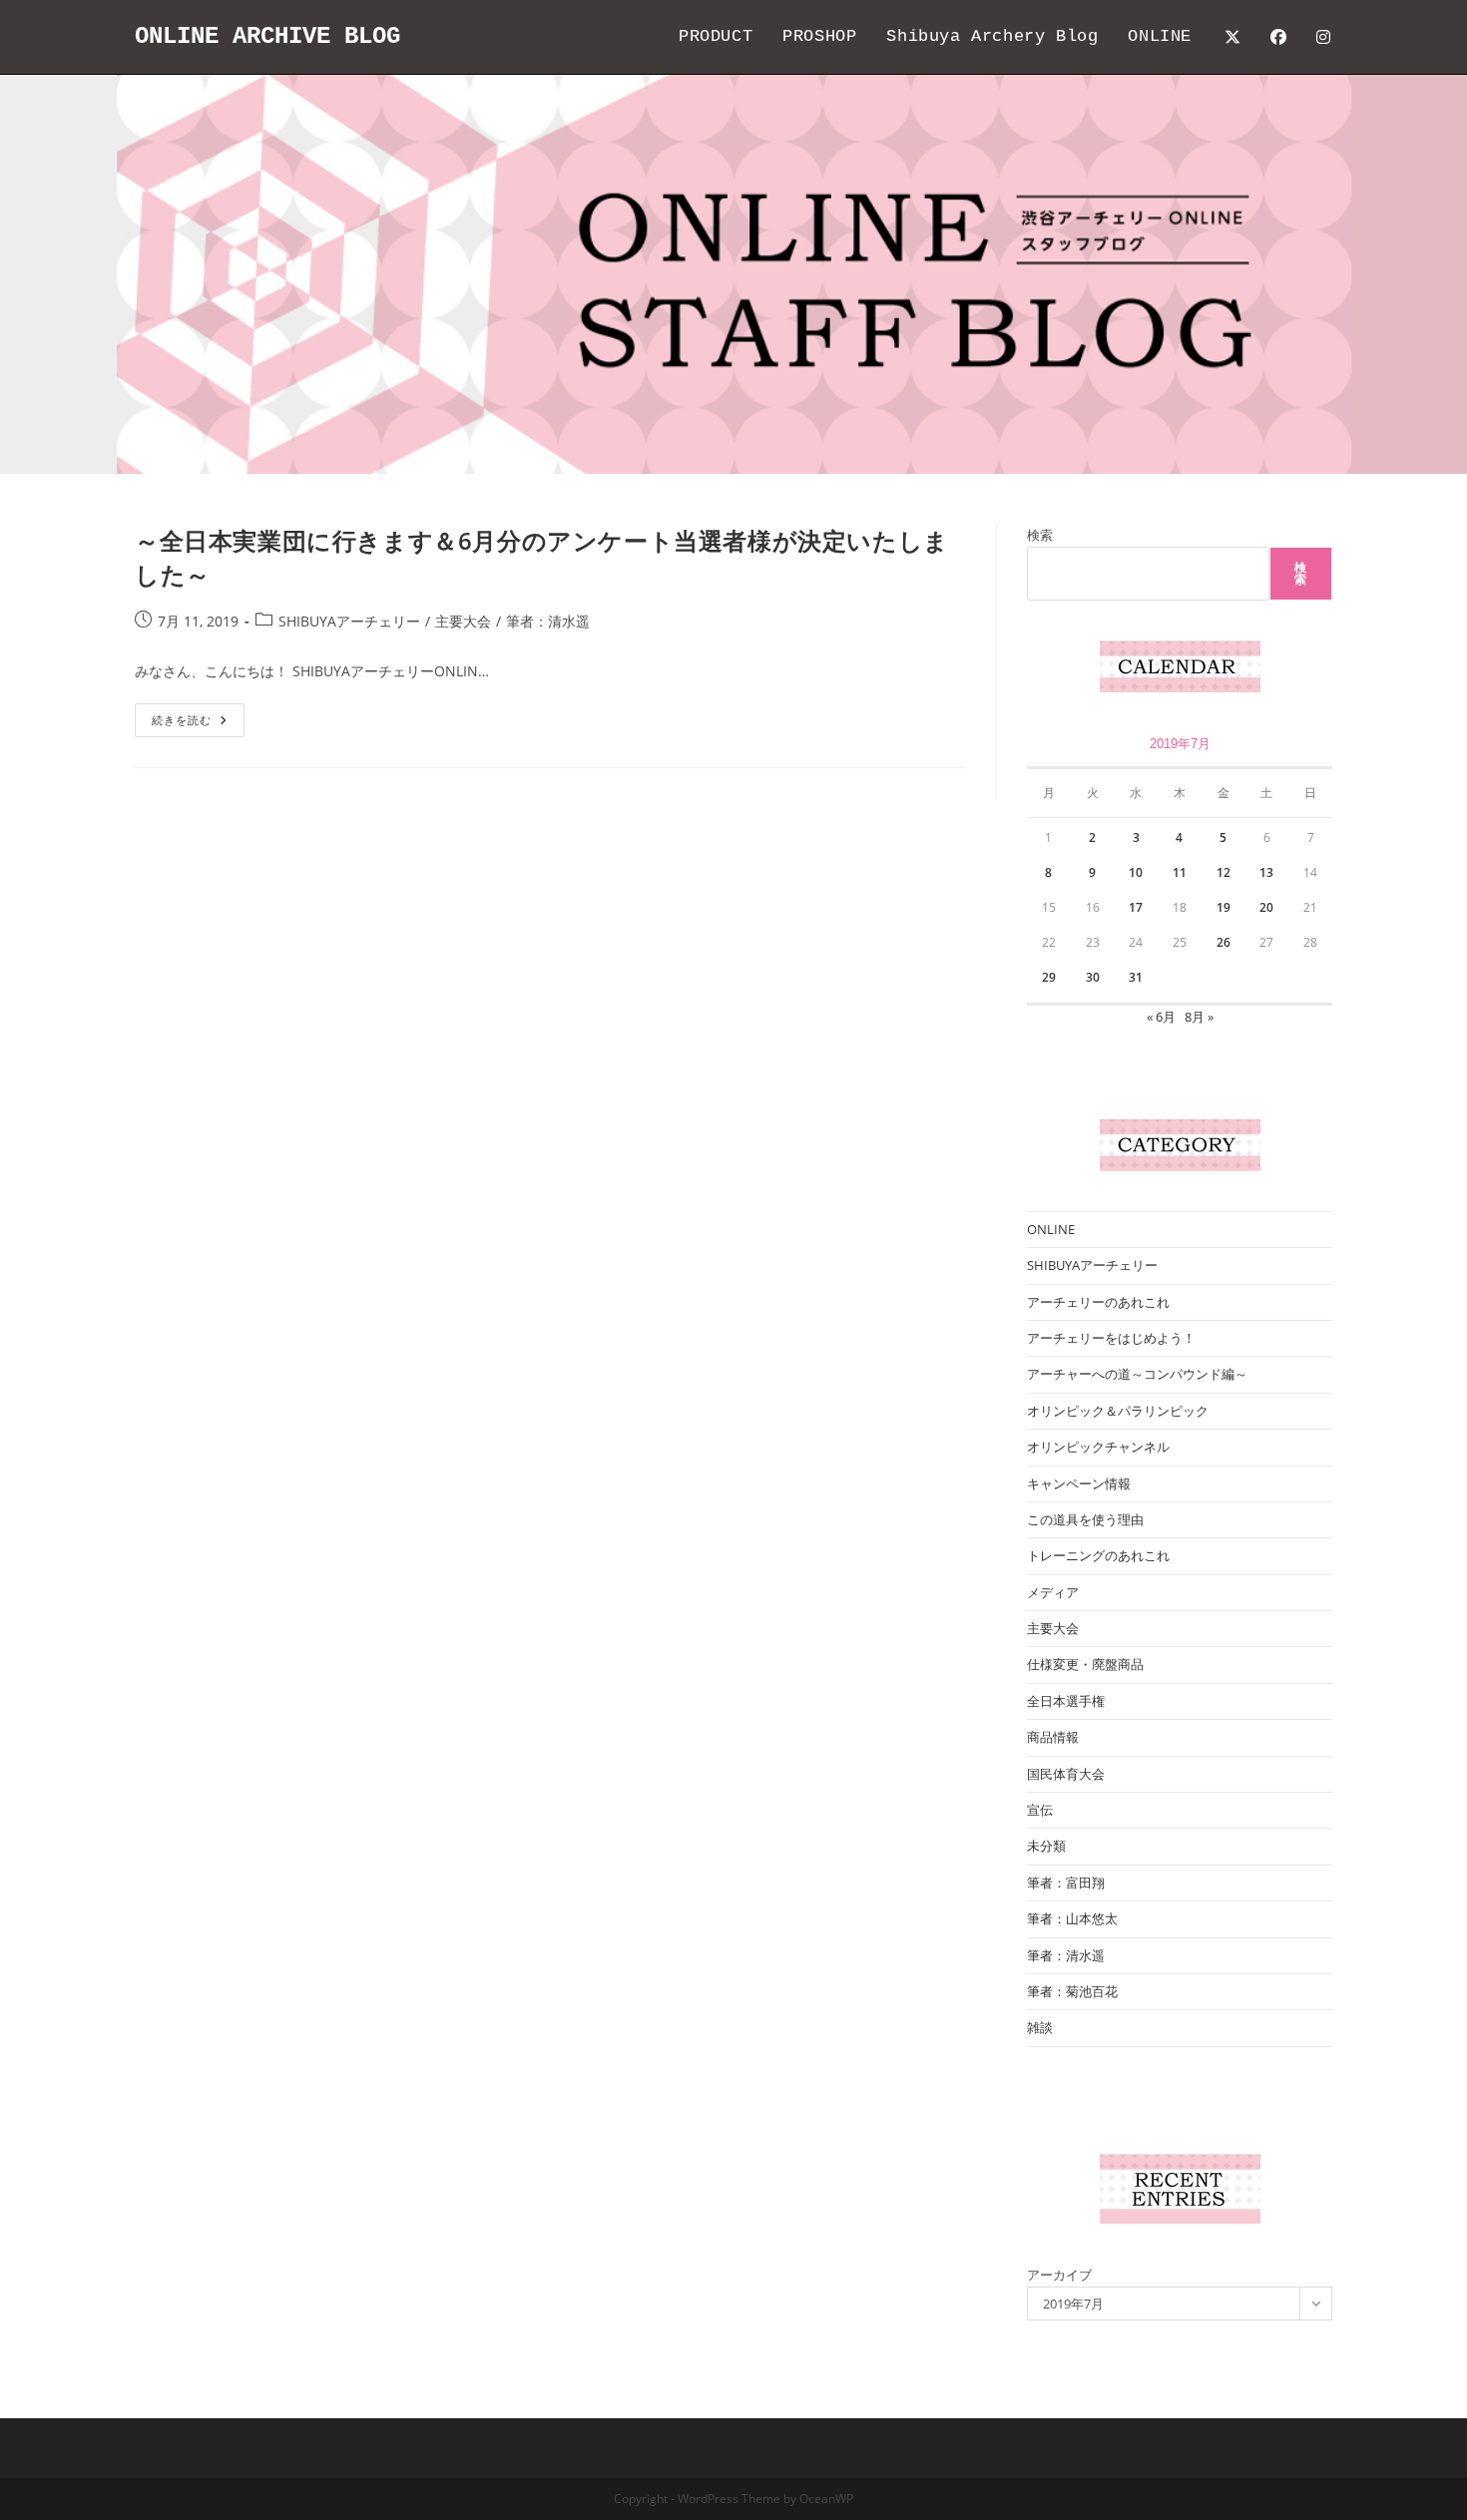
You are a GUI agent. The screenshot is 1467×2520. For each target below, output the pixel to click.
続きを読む (189, 724)
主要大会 (463, 621)
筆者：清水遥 (548, 621)
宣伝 (1040, 1810)
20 (1266, 907)
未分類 (1046, 1846)
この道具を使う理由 (1085, 1519)
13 (1266, 872)
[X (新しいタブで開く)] (1232, 37)
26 (1223, 942)
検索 (1040, 535)
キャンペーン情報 (1079, 1483)
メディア (1053, 1592)
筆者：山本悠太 (1072, 1918)
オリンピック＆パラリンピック (1118, 1411)
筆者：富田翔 (1066, 1883)
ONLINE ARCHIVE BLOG (267, 36)
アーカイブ (1059, 2275)
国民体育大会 (1066, 1774)
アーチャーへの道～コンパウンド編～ (1137, 1374)
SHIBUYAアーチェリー (349, 621)
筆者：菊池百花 (1072, 1991)
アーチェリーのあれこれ (1098, 1302)
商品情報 (1053, 1737)
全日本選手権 (1066, 1701)
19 (1223, 907)
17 (1136, 907)
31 (1136, 977)
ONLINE (1051, 1229)
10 (1136, 872)
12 (1223, 872)
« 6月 (1161, 1017)
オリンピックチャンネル (1098, 1447)
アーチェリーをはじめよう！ (1111, 1338)
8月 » (1199, 1017)
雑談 (1040, 2027)
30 (1093, 977)
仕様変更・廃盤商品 (1085, 1664)
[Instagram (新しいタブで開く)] (1323, 37)
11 (1180, 872)
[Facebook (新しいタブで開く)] (1278, 37)
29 (1049, 977)
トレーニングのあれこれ (1098, 1555)
